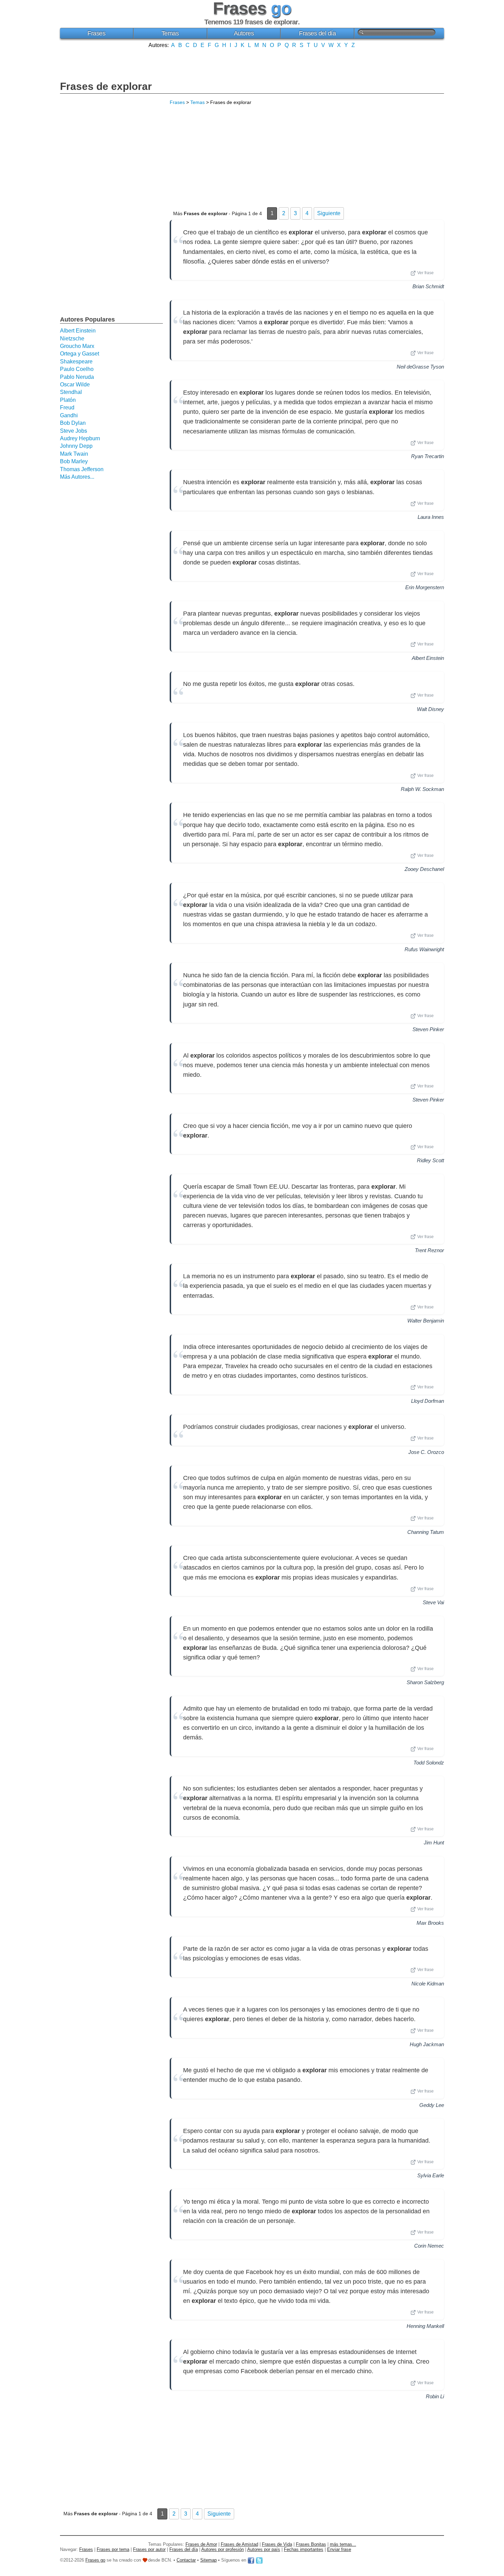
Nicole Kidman (428, 1984)
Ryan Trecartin (428, 456)
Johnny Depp (76, 446)
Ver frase (425, 273)
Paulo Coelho (77, 369)
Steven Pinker (428, 1029)
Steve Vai (433, 1602)
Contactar (186, 2560)
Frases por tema (113, 2549)
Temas (170, 33)
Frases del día (317, 33)
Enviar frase (339, 2549)
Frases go (95, 2560)
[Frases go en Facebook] (251, 2560)
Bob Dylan (73, 423)
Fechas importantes (304, 2549)
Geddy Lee (432, 2105)
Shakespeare (76, 362)
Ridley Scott (430, 1160)
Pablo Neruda (77, 377)
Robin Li (435, 2396)
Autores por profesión (223, 2549)
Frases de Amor (201, 2544)
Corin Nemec (429, 2246)
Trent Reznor (429, 1250)
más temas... (343, 2544)
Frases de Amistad (239, 2544)
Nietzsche (72, 339)
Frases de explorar (106, 86)
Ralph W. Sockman (422, 789)
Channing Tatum (426, 1532)
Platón (68, 400)
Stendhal (71, 392)
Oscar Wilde (75, 384)
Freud (67, 407)
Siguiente (329, 213)
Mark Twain (74, 454)
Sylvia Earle (431, 2175)
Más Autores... (77, 477)
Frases (96, 33)
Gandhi (69, 415)
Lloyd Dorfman (428, 1401)
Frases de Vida (277, 2544)
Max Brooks (430, 1923)
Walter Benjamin (426, 1321)
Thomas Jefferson (82, 469)
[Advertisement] (252, 64)
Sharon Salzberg (425, 1682)
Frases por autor (149, 2549)
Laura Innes (431, 517)
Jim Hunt (434, 1843)
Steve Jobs (74, 431)
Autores (244, 33)
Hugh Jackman (427, 2044)
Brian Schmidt (428, 286)
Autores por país (264, 2549)
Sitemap (208, 2560)
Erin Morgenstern (425, 587)
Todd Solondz (429, 1763)
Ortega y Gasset (80, 354)
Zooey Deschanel (424, 869)
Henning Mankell (425, 2326)
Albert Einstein (428, 658)
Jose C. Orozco (426, 1452)
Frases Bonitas (311, 2544)
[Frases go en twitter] (259, 2560)
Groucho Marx (77, 346)
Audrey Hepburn (80, 438)
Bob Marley (74, 461)
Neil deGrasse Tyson (420, 367)
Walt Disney (430, 709)
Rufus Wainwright (424, 949)
